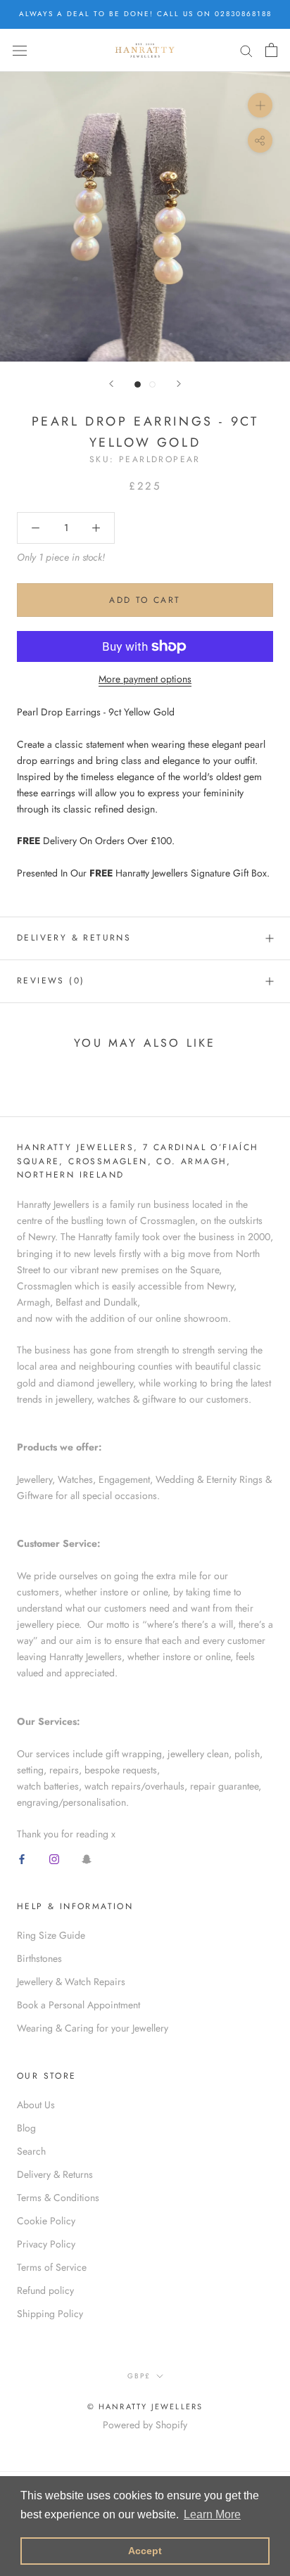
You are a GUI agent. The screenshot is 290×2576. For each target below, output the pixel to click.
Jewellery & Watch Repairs (71, 1982)
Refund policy (45, 2290)
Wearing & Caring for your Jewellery (93, 2028)
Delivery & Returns (74, 938)
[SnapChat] (87, 1858)
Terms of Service (52, 2267)
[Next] (179, 384)
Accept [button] (145, 2551)
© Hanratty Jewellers (145, 2406)
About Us (36, 2105)
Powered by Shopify (145, 2425)
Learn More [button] (212, 2514)
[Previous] (111, 384)
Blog (26, 2128)
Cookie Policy (46, 2221)
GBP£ (139, 2376)
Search (31, 2151)
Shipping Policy (50, 2314)
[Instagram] (54, 1858)
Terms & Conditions (58, 2198)
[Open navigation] (20, 50)
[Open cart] (271, 50)
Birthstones (39, 1958)
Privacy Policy (46, 2244)
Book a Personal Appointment (78, 2005)
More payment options (145, 679)
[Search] (246, 50)
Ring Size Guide (51, 1935)
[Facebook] (22, 1858)
